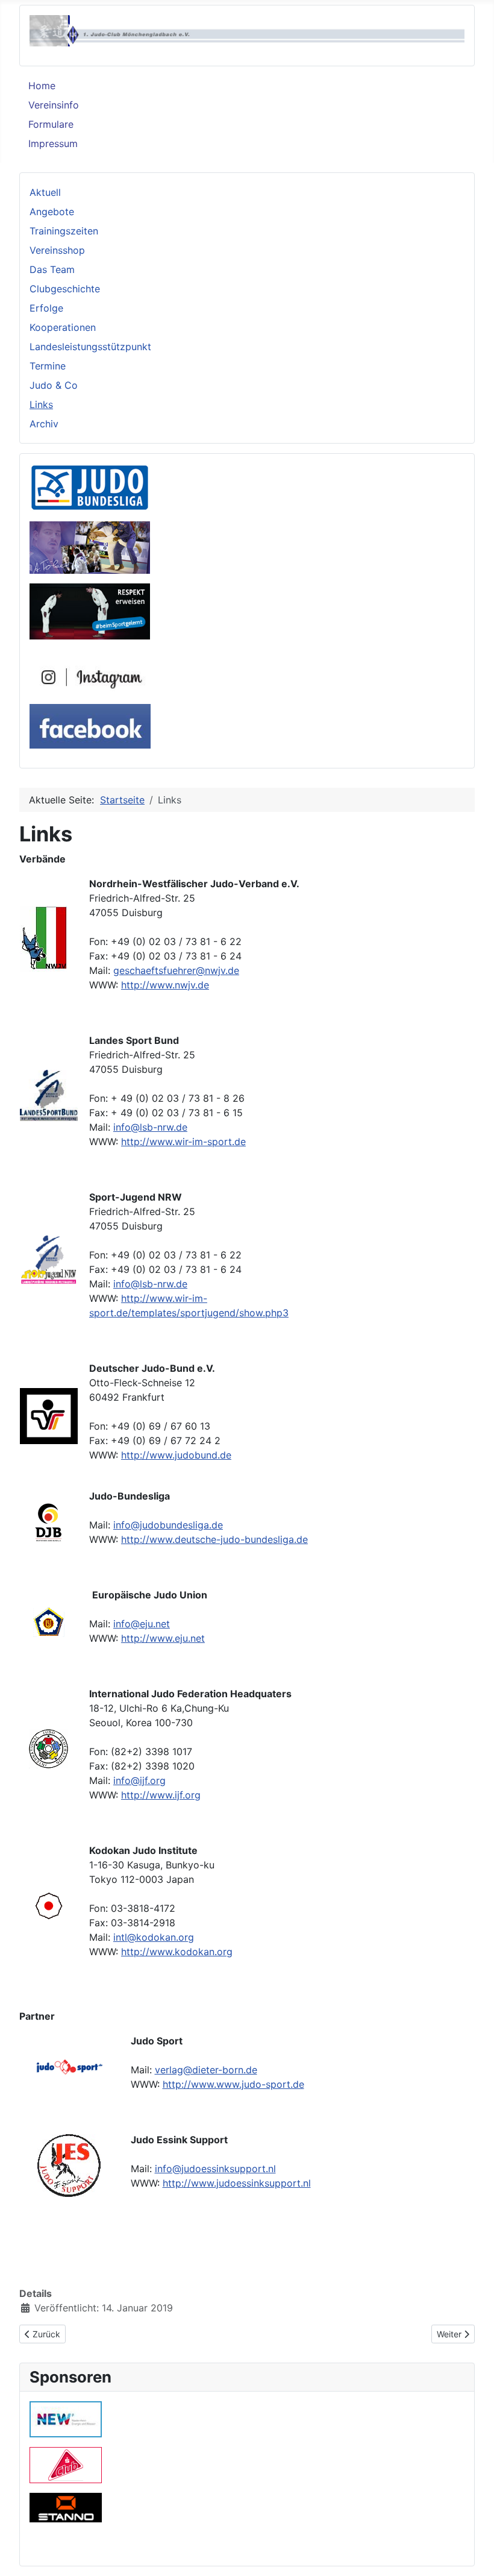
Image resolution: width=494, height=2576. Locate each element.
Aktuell (45, 192)
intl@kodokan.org (154, 1937)
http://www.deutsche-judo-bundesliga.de (214, 1539)
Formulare (51, 124)
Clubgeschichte (65, 289)
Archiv (44, 424)
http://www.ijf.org (161, 1795)
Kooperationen (63, 327)
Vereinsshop (57, 250)
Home (42, 86)
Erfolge (46, 308)
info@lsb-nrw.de (150, 1127)
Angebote (52, 212)
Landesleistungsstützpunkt (90, 347)
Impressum (53, 143)
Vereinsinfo (54, 105)
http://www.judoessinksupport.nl (237, 2183)
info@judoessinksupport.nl (215, 2169)
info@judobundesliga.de (168, 1525)
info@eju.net (142, 1624)
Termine (48, 366)
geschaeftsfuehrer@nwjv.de (176, 970)
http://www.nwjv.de (165, 985)
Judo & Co (54, 385)
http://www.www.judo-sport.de (233, 2084)
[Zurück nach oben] (473, 2554)
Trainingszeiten (64, 231)
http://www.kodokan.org (177, 1952)
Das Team (52, 269)
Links (41, 404)
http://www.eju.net (163, 1638)
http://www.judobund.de (176, 1455)
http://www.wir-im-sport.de (183, 1142)
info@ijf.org (139, 1780)
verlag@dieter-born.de (206, 2070)
